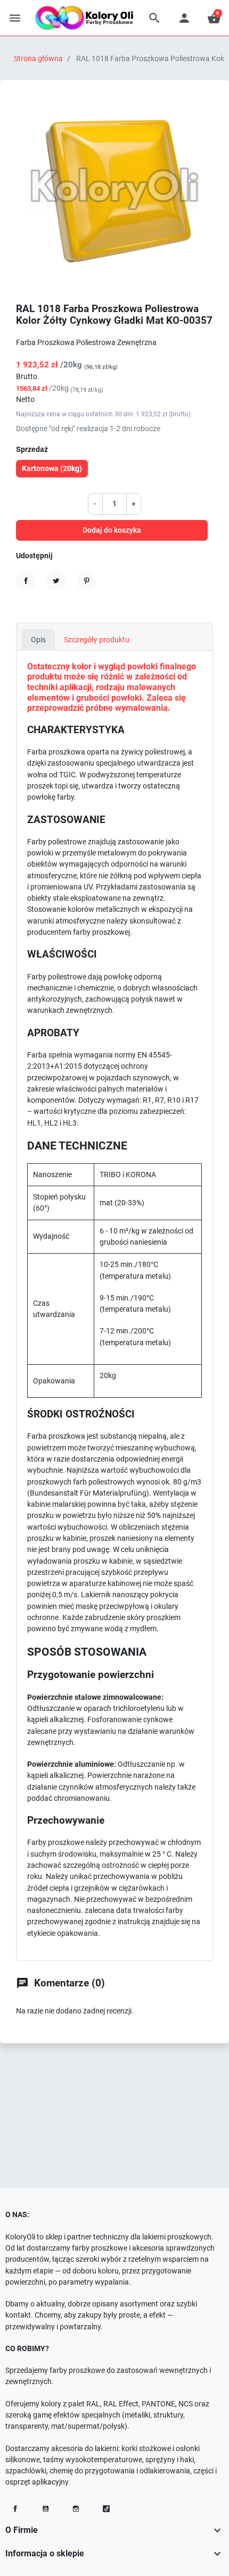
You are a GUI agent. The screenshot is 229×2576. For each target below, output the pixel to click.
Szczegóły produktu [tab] (97, 640)
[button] (154, 18)
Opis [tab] (38, 640)
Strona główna (38, 58)
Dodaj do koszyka (112, 530)
